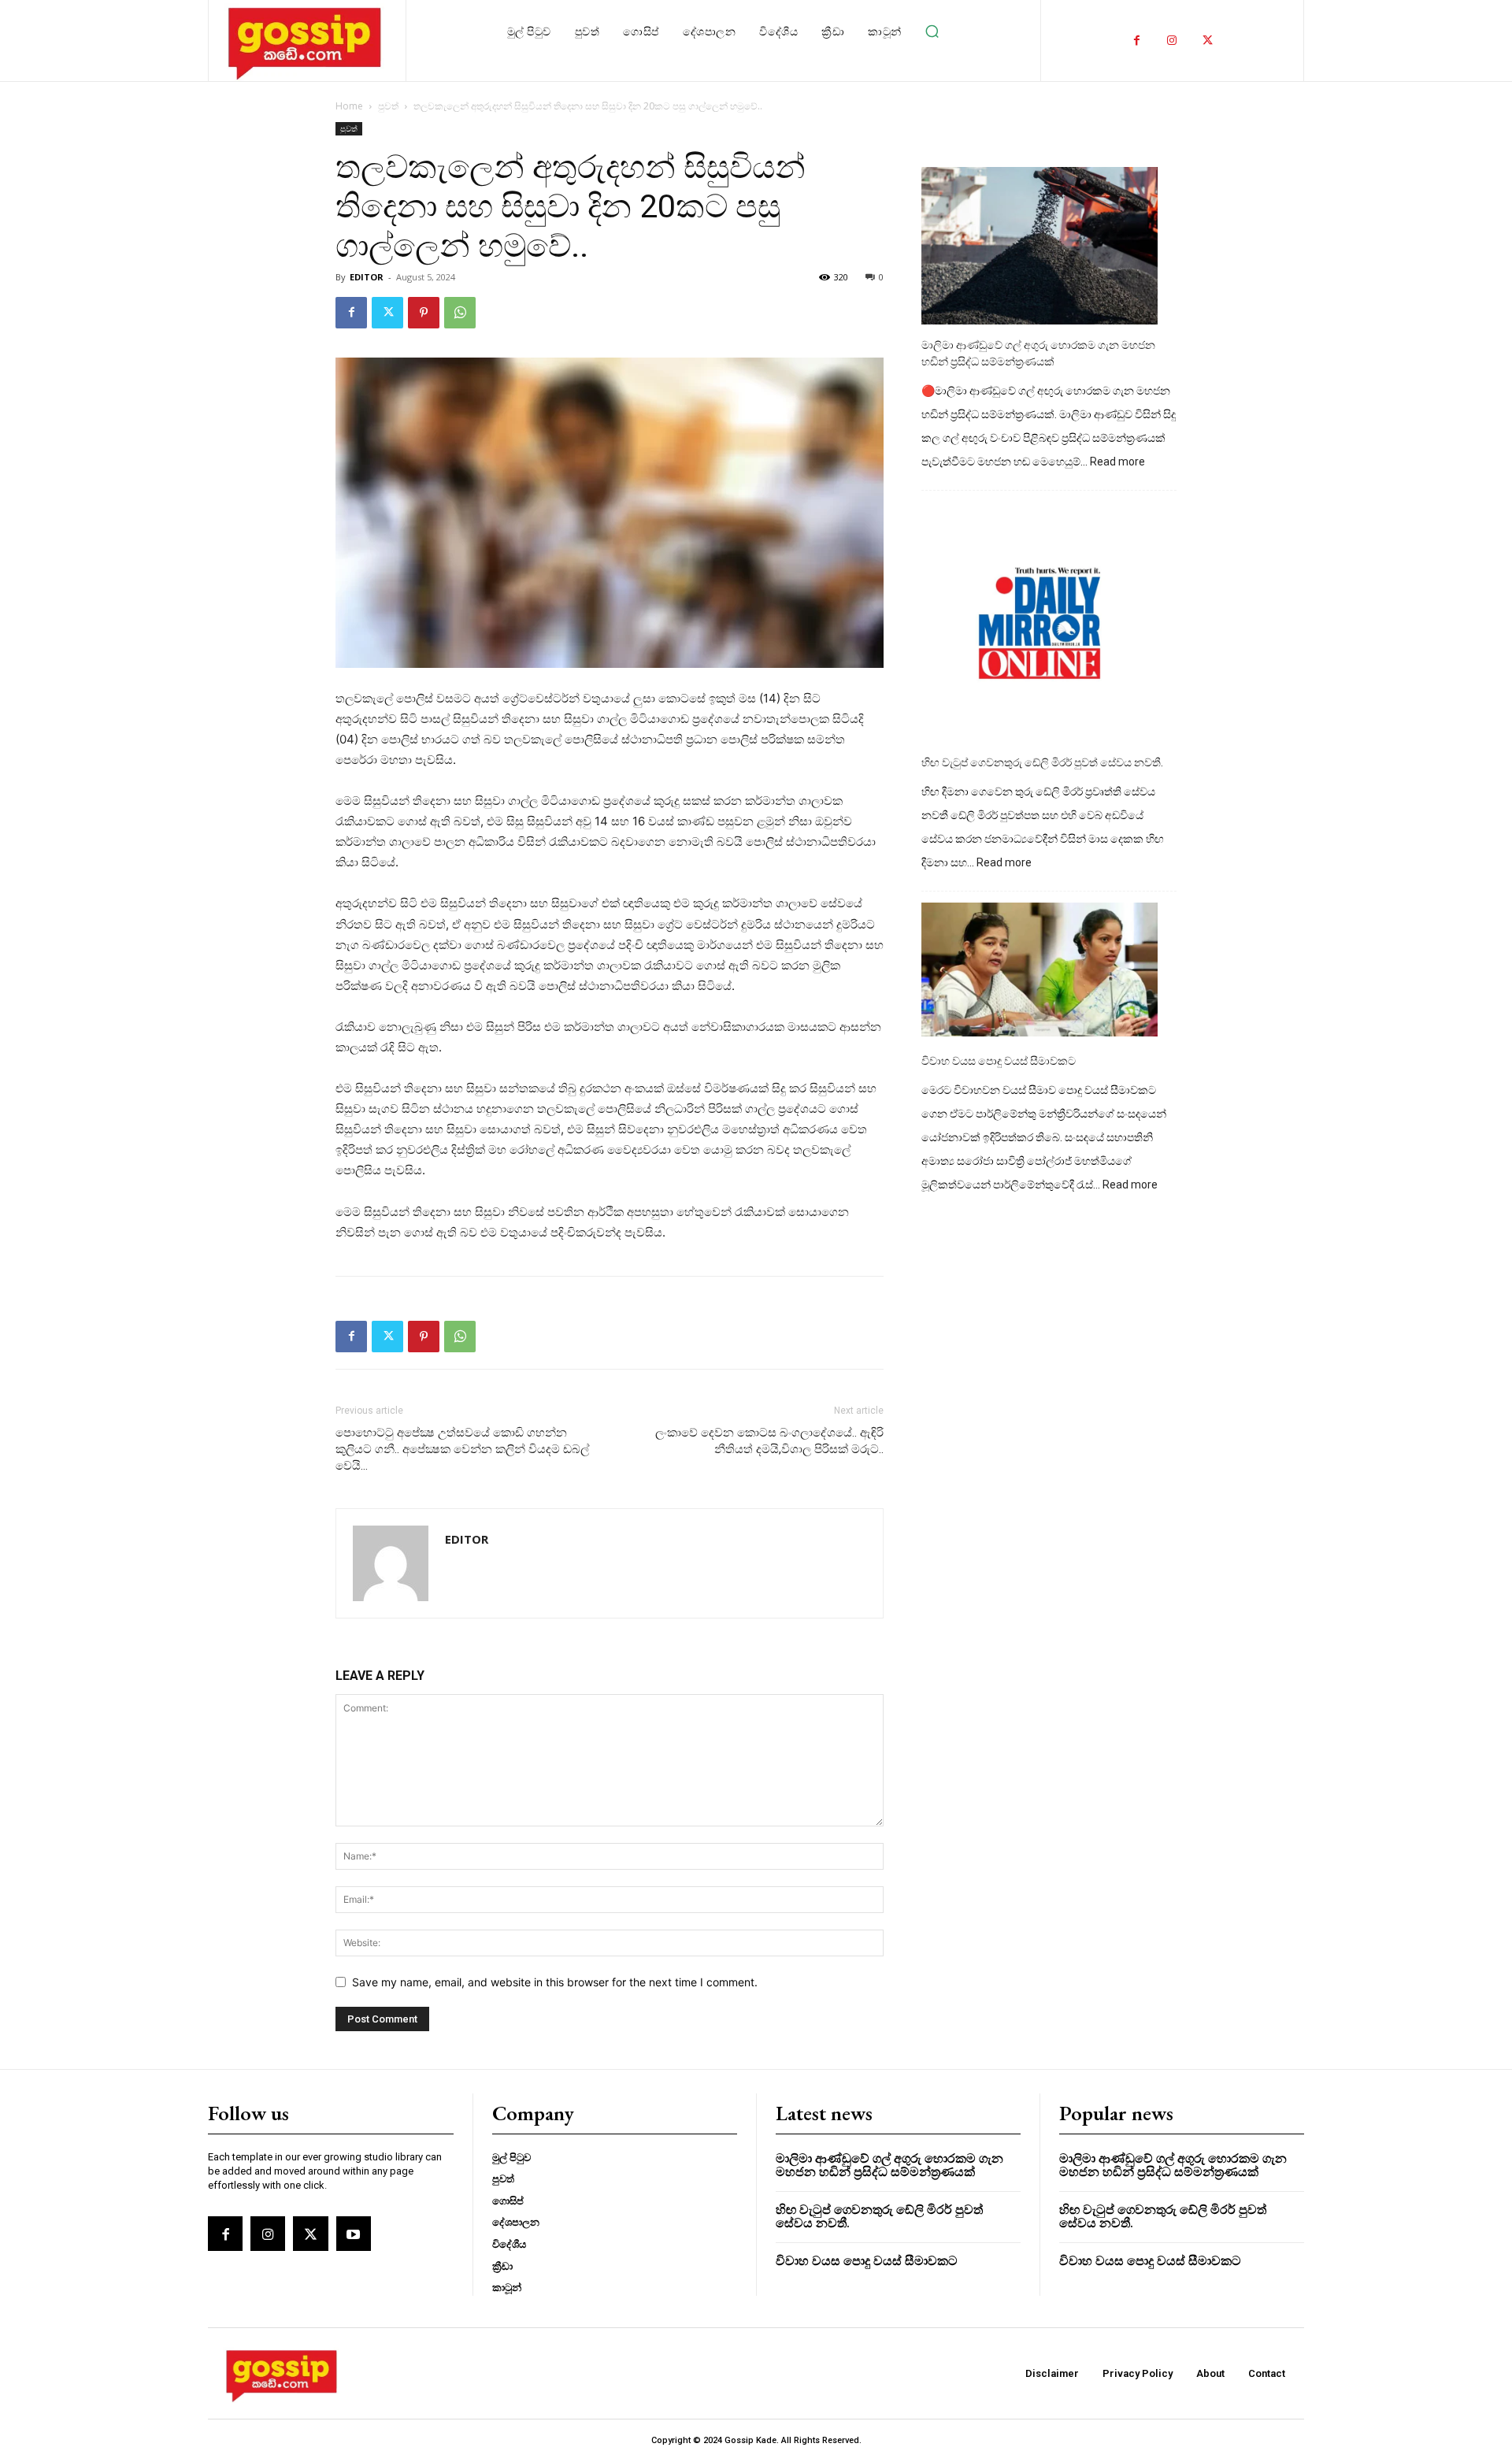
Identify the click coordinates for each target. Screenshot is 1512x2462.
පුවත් (388, 106)
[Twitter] (1208, 41)
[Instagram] (1172, 41)
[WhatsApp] (460, 313)
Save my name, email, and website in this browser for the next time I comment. (555, 1982)
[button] (932, 32)
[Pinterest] (424, 313)
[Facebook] (1137, 41)
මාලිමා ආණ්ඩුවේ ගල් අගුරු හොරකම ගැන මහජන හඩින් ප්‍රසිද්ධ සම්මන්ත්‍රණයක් (1038, 353)
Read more (1117, 462)
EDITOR (367, 277)
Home (349, 106)
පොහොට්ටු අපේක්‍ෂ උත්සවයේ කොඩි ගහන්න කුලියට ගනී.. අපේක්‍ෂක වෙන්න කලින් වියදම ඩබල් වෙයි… (462, 1449)
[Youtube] (354, 2234)
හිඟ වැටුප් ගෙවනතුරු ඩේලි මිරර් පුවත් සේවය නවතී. (1042, 762)
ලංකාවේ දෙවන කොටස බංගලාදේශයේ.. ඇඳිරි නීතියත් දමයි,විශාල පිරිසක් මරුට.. (769, 1441)
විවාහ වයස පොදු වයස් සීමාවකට (999, 1061)
